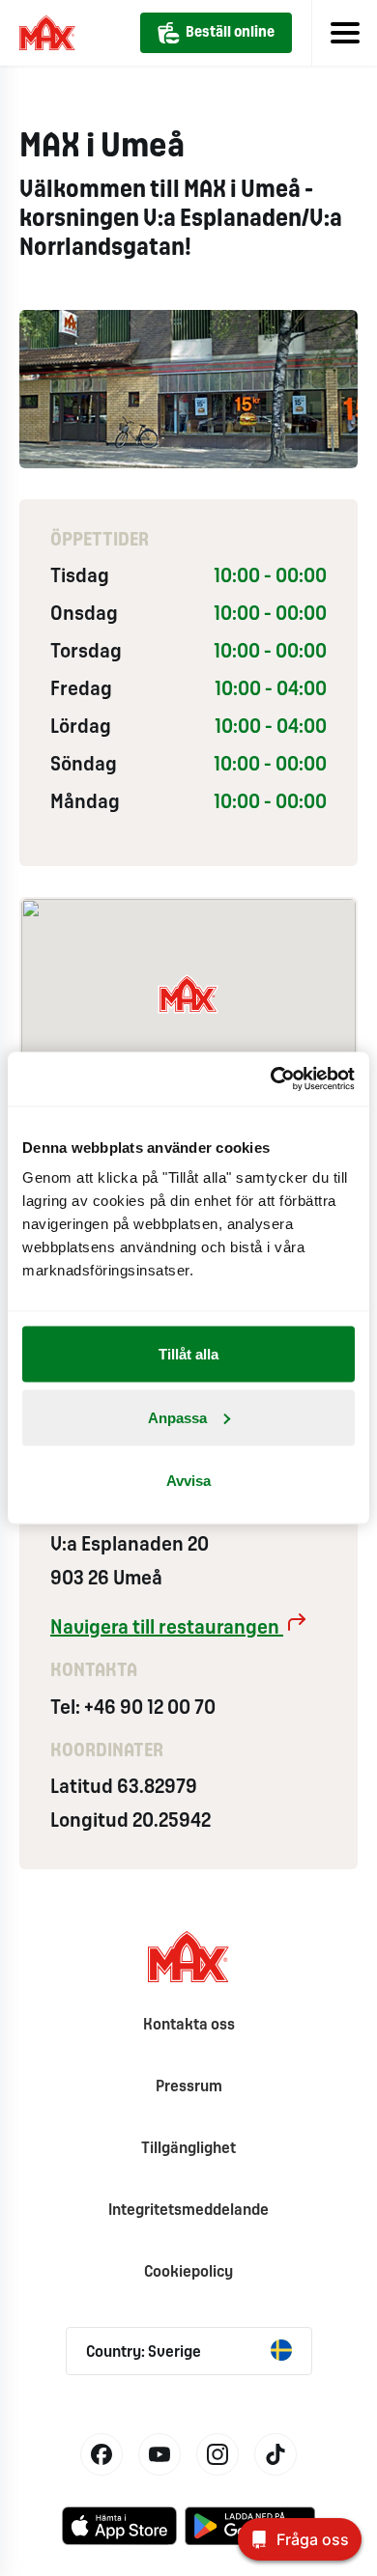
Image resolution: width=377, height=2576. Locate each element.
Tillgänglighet (188, 2149)
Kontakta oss (189, 2025)
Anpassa (177, 1417)
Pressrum (189, 2087)
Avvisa (188, 1481)
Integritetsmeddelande (188, 2211)
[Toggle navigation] (344, 33)
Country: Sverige (144, 2352)
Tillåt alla (188, 1354)
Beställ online (230, 33)
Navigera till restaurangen (167, 1628)
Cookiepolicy (188, 2272)
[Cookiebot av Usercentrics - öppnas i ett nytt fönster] (271, 1079)
